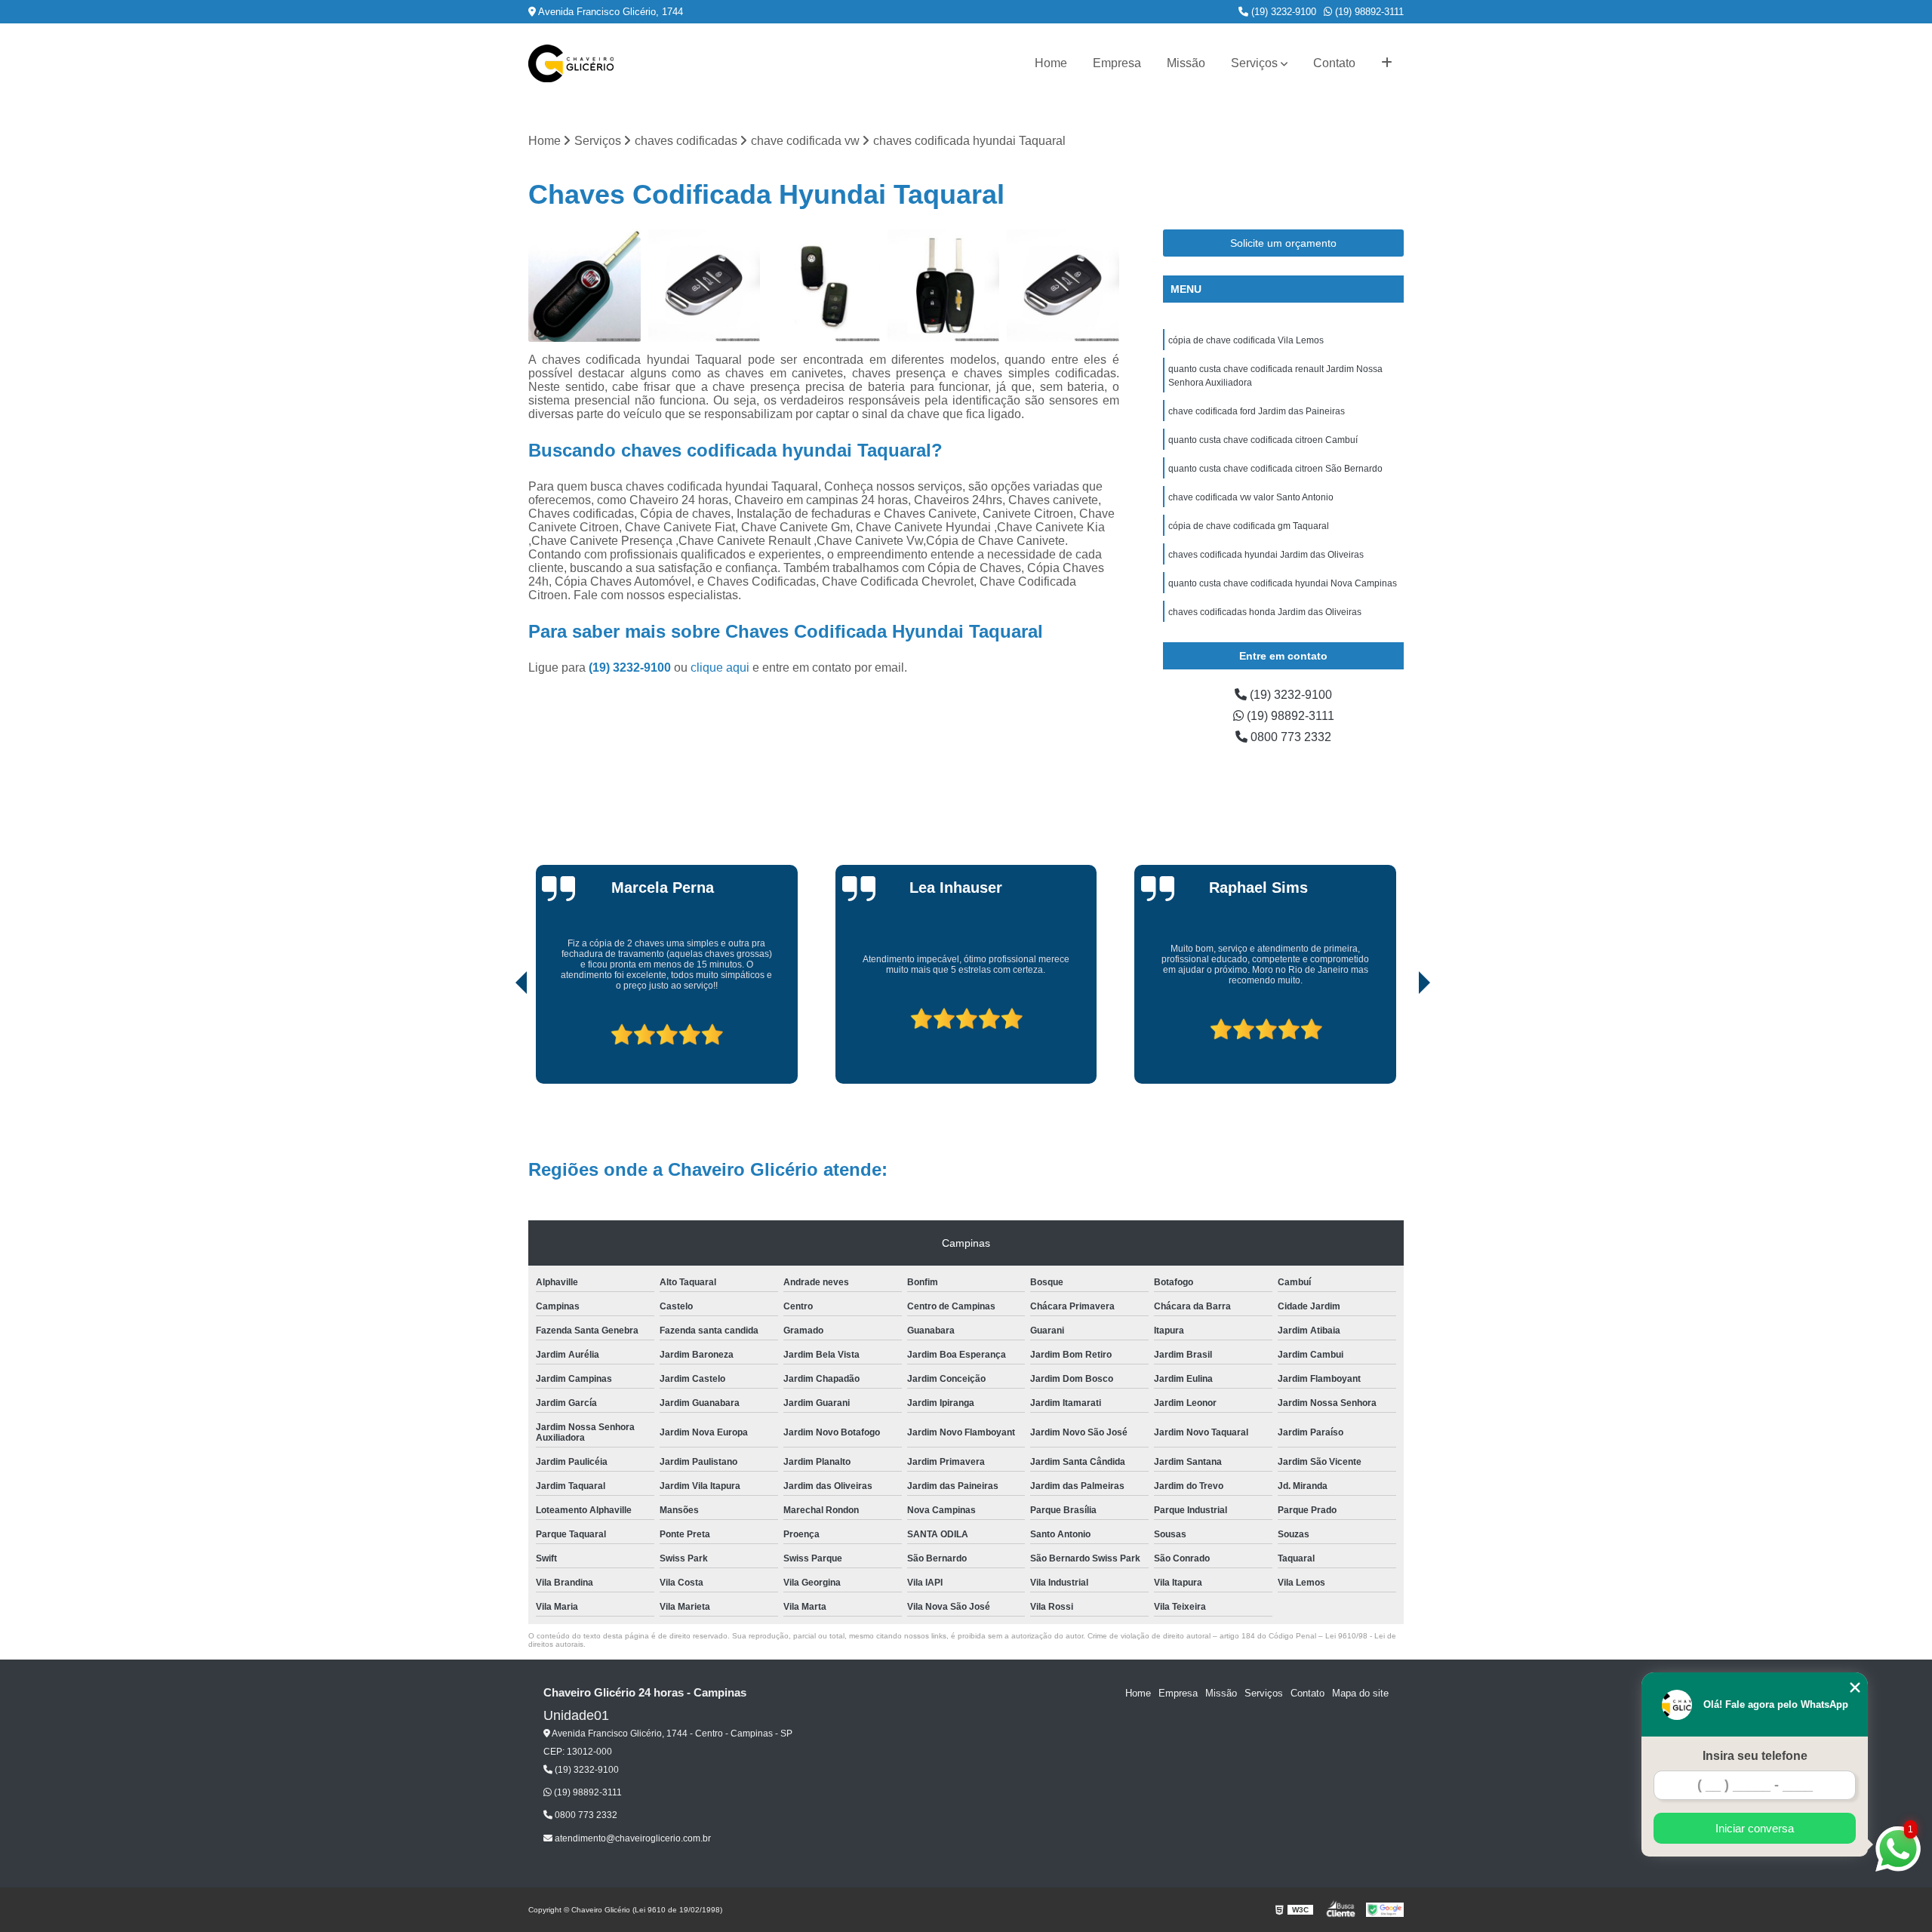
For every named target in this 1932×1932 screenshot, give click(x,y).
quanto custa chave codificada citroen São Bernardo (1275, 469)
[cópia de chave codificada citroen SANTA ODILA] (705, 286)
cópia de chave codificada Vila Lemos (1246, 340)
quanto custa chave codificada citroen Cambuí (1263, 440)
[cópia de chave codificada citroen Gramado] (1063, 286)
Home (1051, 63)
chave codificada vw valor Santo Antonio (1251, 497)
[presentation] (500, 1041)
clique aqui (720, 668)
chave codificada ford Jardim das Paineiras (1257, 411)
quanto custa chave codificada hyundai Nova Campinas (1283, 583)
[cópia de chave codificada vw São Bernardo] (824, 286)
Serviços (1254, 63)
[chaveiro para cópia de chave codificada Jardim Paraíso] (585, 286)
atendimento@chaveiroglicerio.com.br (632, 1838)
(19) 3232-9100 (1282, 12)
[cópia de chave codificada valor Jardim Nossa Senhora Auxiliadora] (944, 286)
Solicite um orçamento (1283, 243)
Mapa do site (1360, 1693)
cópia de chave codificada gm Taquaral (1249, 526)
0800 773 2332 (1289, 737)
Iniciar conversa (1755, 1828)
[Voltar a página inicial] (571, 63)
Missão (1186, 63)
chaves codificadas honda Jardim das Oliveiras (1265, 612)
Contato (1334, 63)
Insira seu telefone (1755, 1756)
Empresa (1117, 63)
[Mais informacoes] (1387, 63)
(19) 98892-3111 (1368, 12)
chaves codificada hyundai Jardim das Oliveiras (1266, 555)
